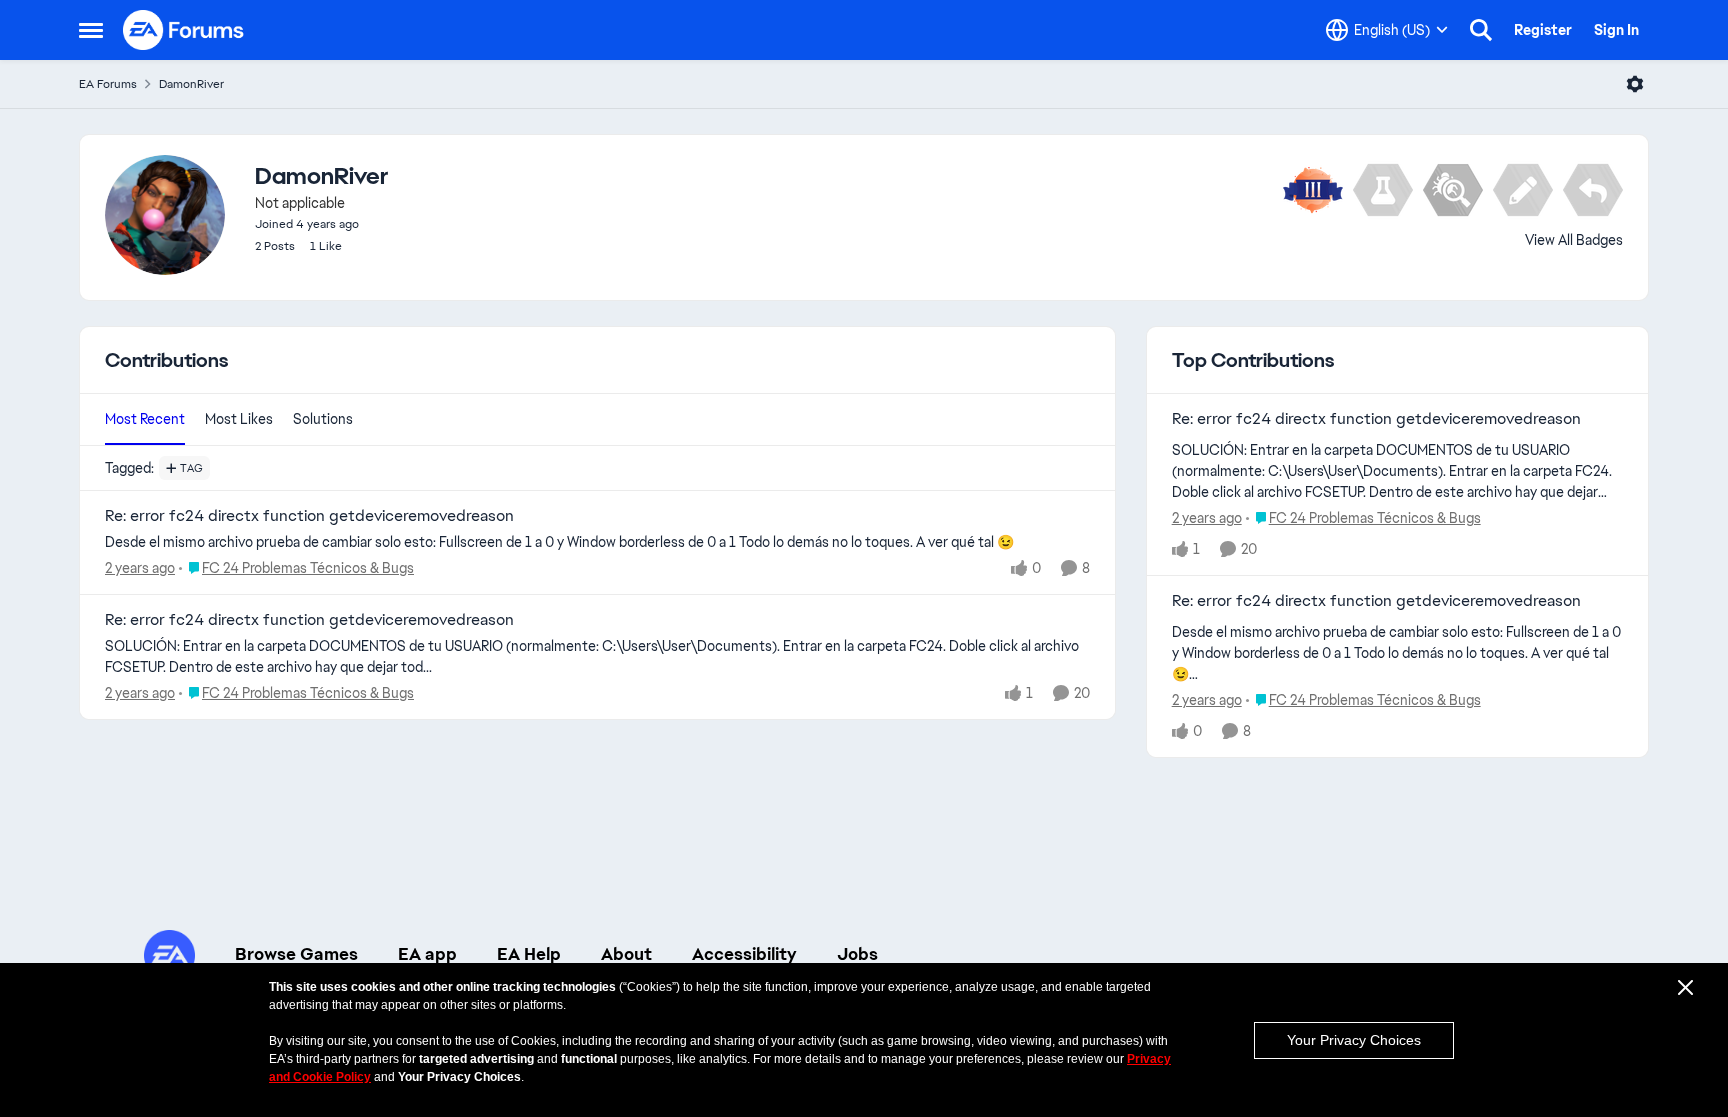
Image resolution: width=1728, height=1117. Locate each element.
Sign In (1616, 30)
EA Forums (108, 84)
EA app (427, 954)
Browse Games (296, 954)
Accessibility (744, 954)
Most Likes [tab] (239, 419)
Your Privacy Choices (1354, 1040)
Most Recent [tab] (145, 419)
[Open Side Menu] (91, 30)
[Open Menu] (1635, 84)
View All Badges (1574, 240)
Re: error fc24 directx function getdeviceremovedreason (309, 516)
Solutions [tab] (323, 419)
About (626, 954)
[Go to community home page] (184, 30)
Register (1543, 30)
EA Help (529, 954)
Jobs (857, 954)
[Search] (1481, 30)
